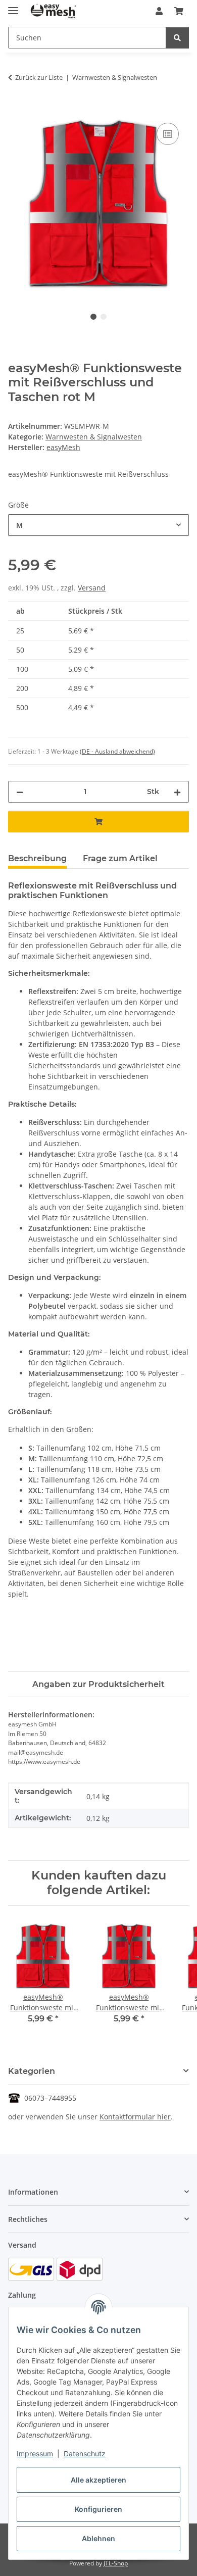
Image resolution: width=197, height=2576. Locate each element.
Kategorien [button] (32, 2071)
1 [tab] (93, 317)
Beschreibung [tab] (37, 858)
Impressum (35, 2454)
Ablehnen (98, 2538)
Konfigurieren (98, 2509)
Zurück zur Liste (39, 77)
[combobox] (98, 525)
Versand (92, 588)
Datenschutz (85, 2454)
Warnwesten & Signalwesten (94, 437)
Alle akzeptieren (98, 2480)
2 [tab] (104, 317)
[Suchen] (177, 38)
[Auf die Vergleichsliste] (168, 134)
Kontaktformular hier (135, 2117)
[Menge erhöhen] (177, 792)
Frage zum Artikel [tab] (120, 858)
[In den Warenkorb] (16, 109)
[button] (159, 11)
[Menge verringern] (20, 792)
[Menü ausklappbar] (13, 6)
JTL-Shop (116, 2563)
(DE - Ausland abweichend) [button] (117, 751)
